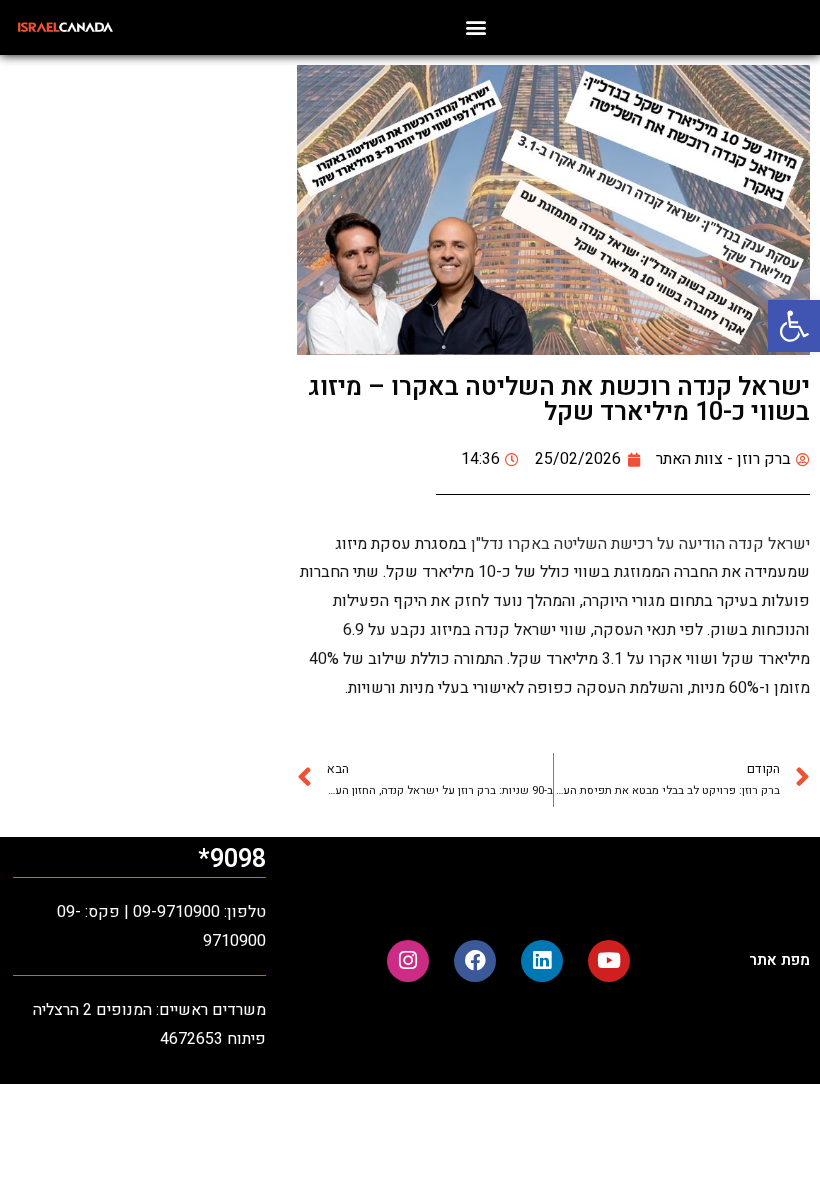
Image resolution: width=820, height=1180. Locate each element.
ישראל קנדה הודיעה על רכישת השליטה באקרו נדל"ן (638, 544)
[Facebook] (475, 961)
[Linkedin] (542, 961)
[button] (794, 326)
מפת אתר (779, 960)
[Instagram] (408, 961)
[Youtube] (609, 961)
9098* (232, 859)
